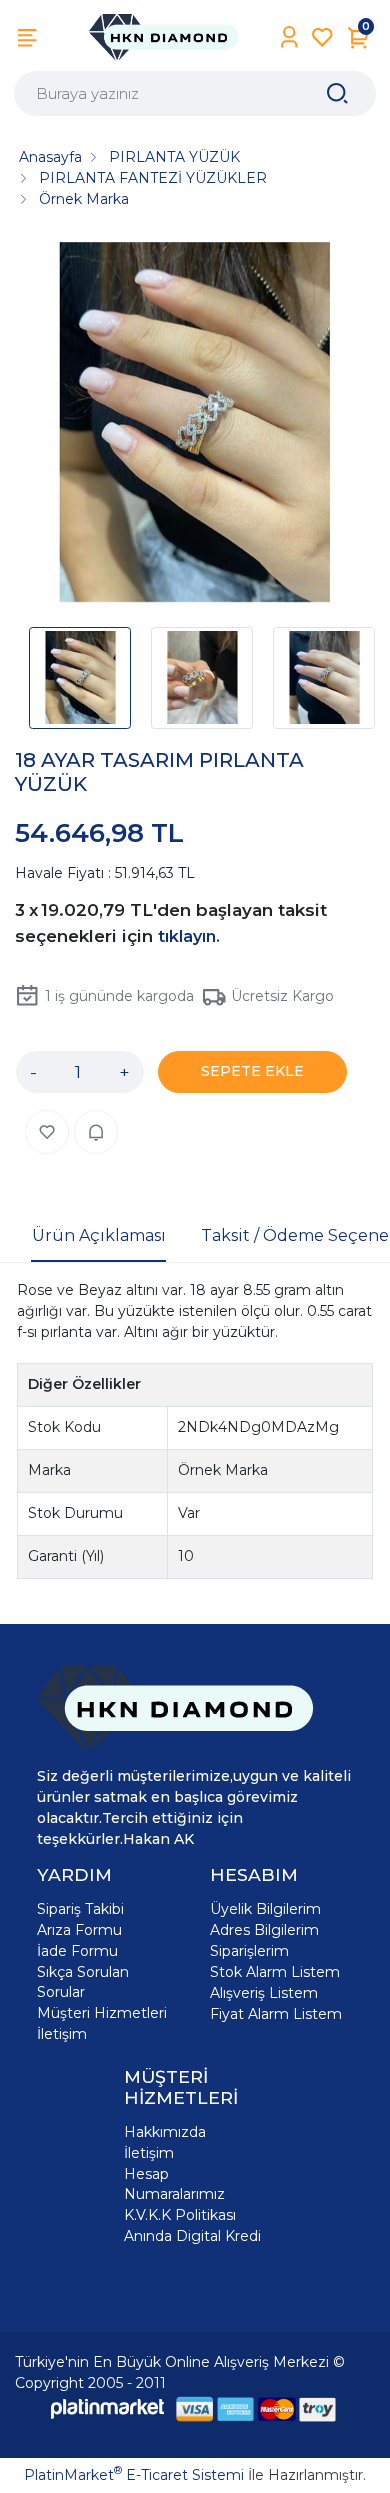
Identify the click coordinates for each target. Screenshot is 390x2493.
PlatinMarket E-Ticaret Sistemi (134, 2475)
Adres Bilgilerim (264, 1930)
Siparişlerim (249, 1951)
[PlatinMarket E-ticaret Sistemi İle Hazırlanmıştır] (108, 2408)
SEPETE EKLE (252, 1071)
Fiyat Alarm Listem (276, 2014)
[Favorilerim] (322, 37)
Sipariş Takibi (80, 1909)
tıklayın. (189, 936)
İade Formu (77, 1951)
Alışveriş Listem (264, 1993)
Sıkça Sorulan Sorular (83, 1982)
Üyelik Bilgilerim (265, 1909)
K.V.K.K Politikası (180, 2215)
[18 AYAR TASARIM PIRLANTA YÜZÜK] (195, 425)
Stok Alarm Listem (275, 1972)
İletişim (62, 2034)
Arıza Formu (79, 1930)
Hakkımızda (165, 2132)
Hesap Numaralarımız (174, 2184)
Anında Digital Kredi (192, 2236)
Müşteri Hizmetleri (102, 2013)
